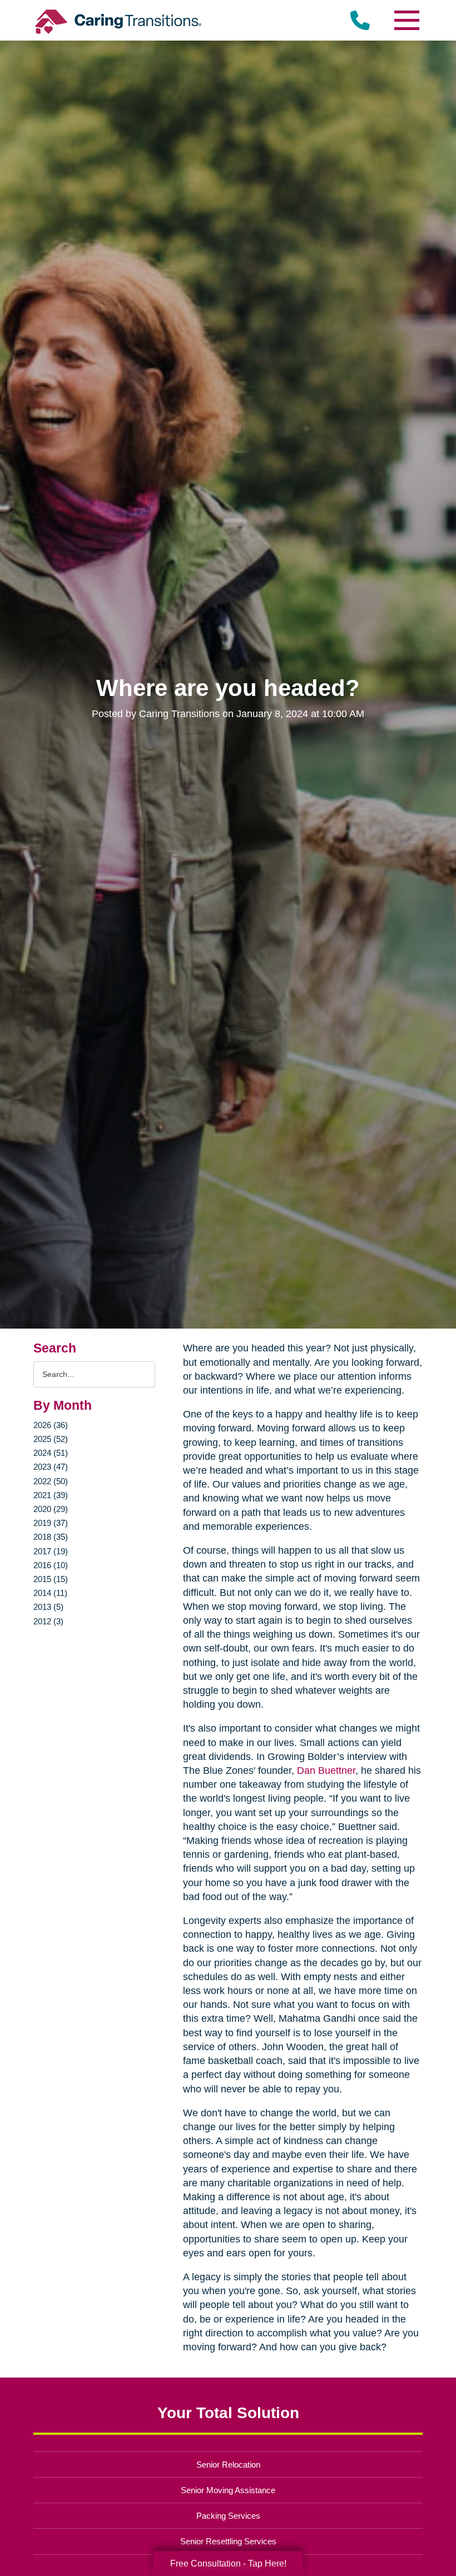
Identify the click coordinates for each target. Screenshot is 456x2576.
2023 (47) (51, 1467)
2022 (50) (51, 1481)
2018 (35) (51, 1537)
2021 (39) (51, 1495)
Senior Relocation (228, 2465)
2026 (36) (51, 1425)
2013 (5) (48, 1607)
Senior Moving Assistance (228, 2490)
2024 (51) (51, 1453)
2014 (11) (50, 1593)
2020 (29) (51, 1509)
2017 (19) (51, 1551)
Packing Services (228, 2516)
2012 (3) (48, 1621)
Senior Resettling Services (228, 2541)
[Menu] (406, 20)
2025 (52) (51, 1439)
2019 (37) (51, 1523)
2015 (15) (51, 1579)
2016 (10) (51, 1565)
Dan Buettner (326, 1771)
